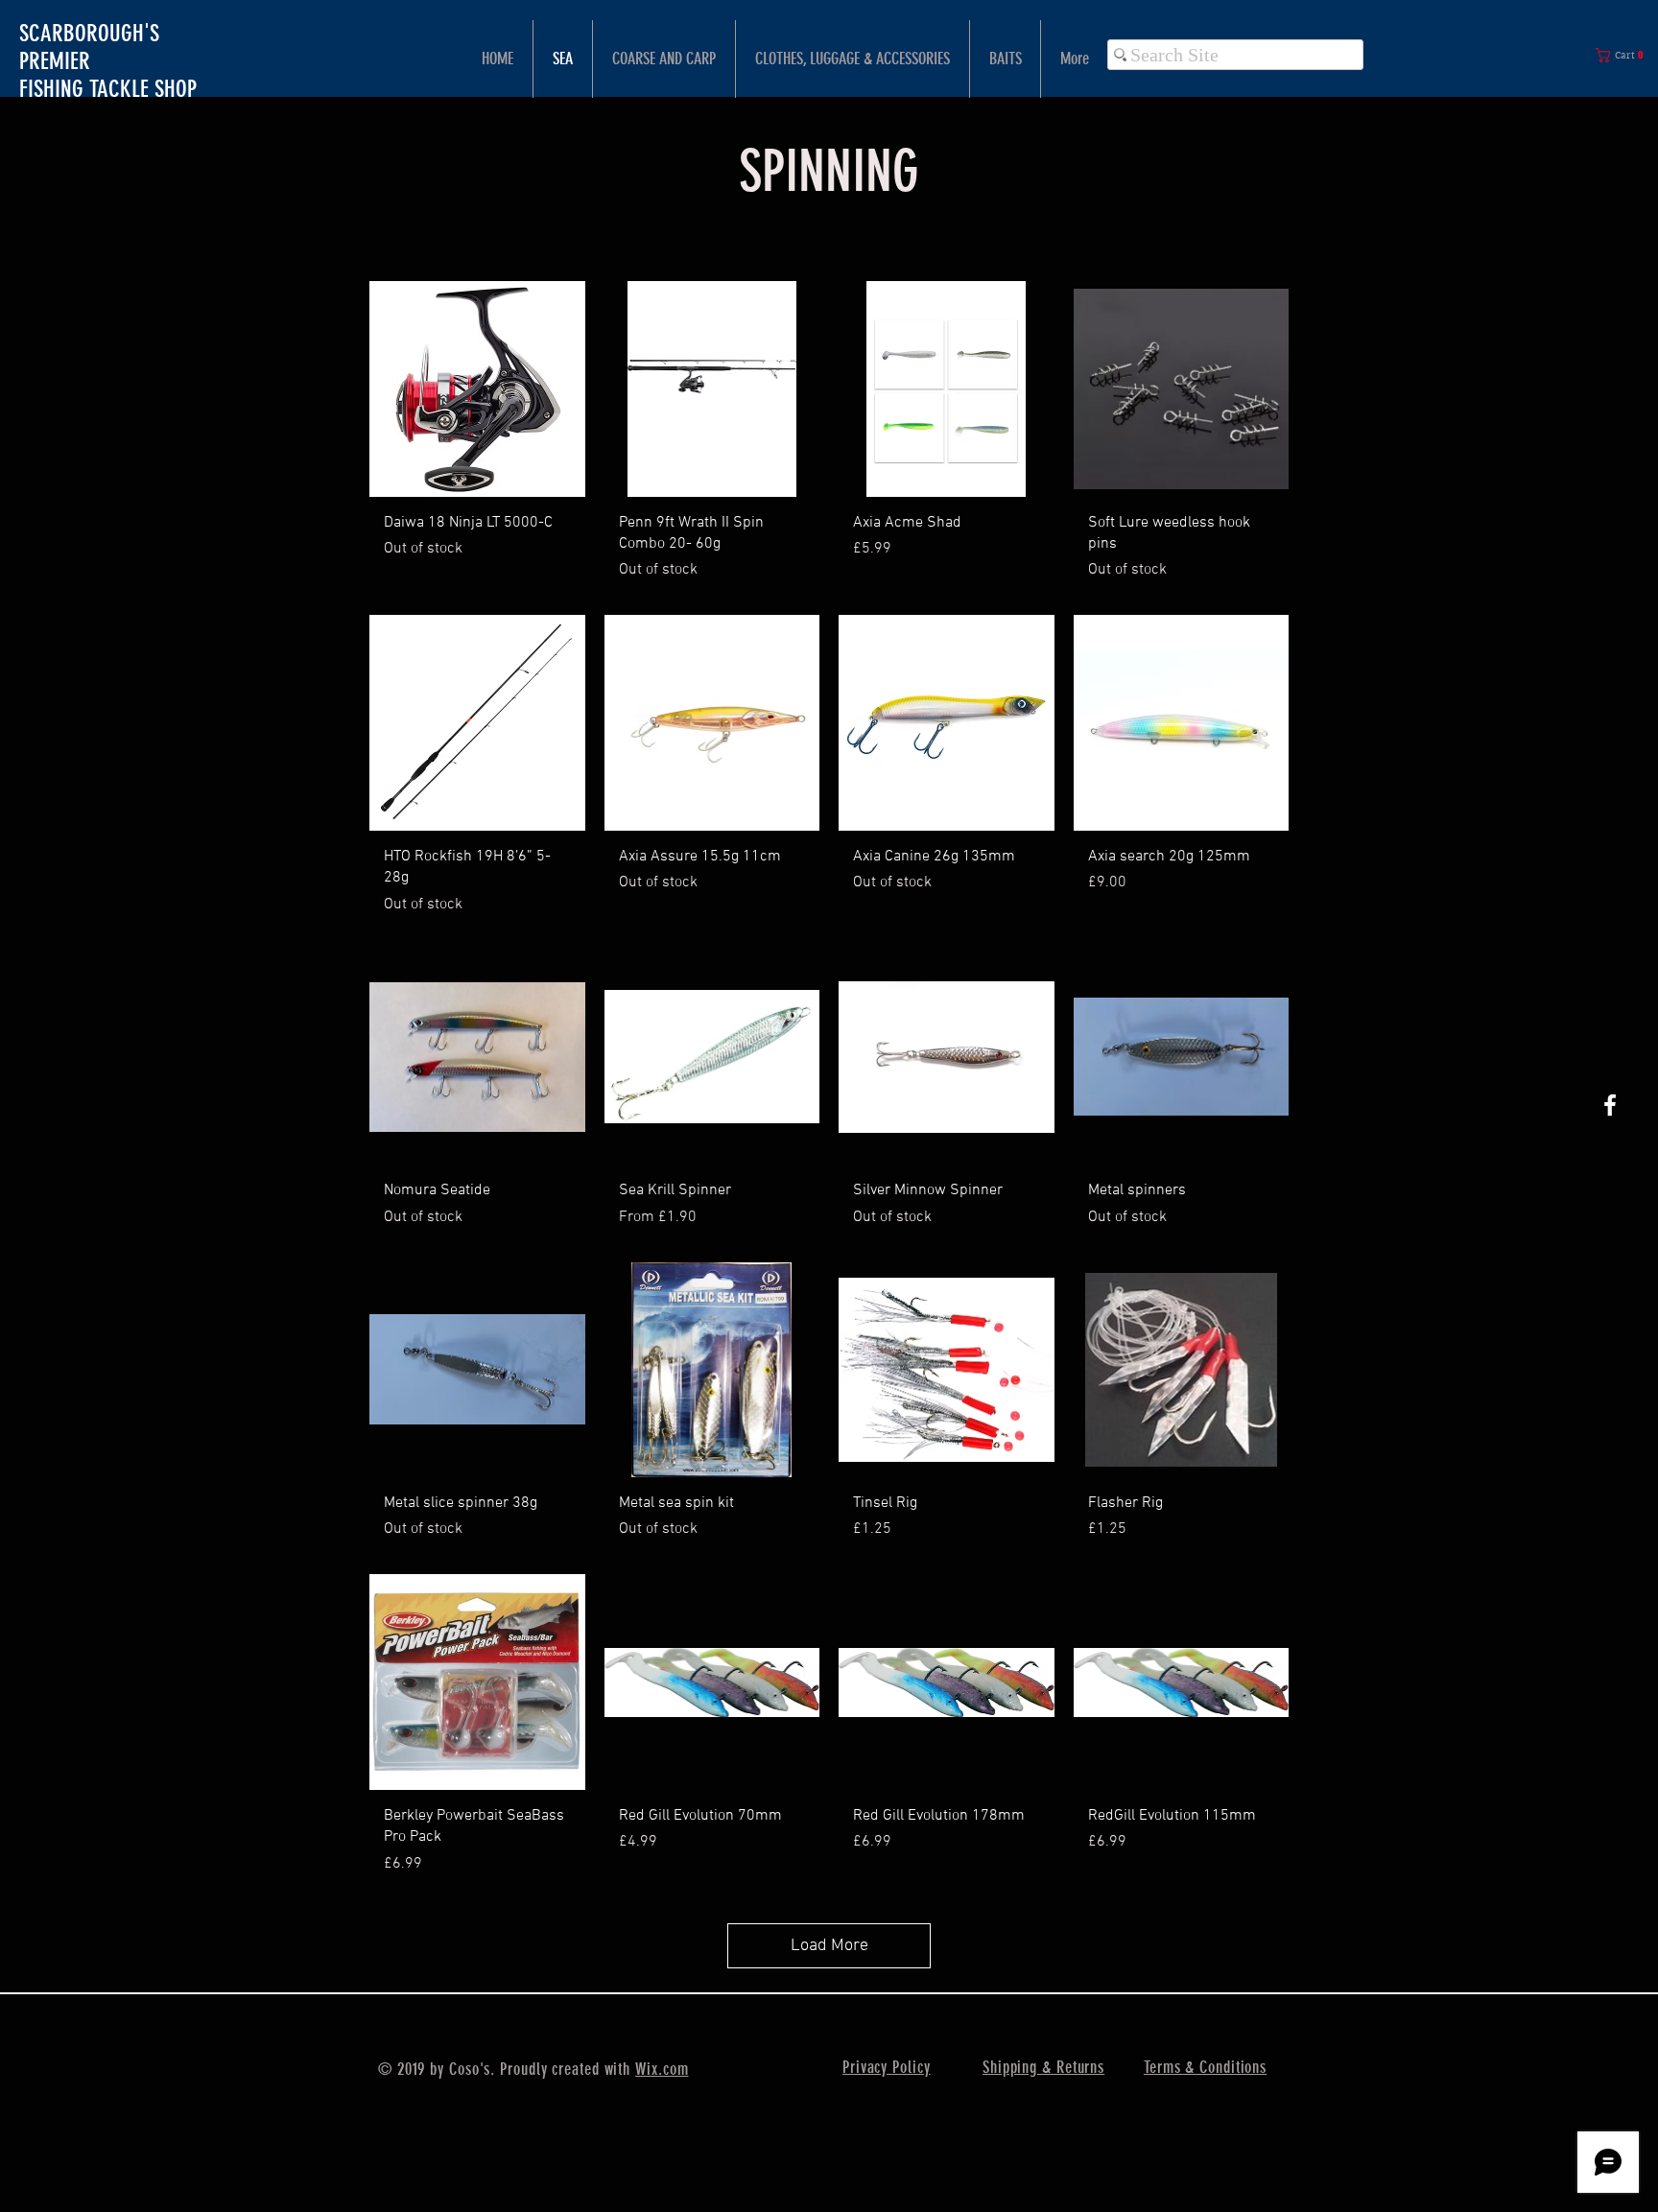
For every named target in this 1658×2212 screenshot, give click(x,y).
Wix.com (662, 2069)
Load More (829, 1946)
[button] (1623, 55)
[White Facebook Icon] (1610, 1105)
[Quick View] (477, 389)
